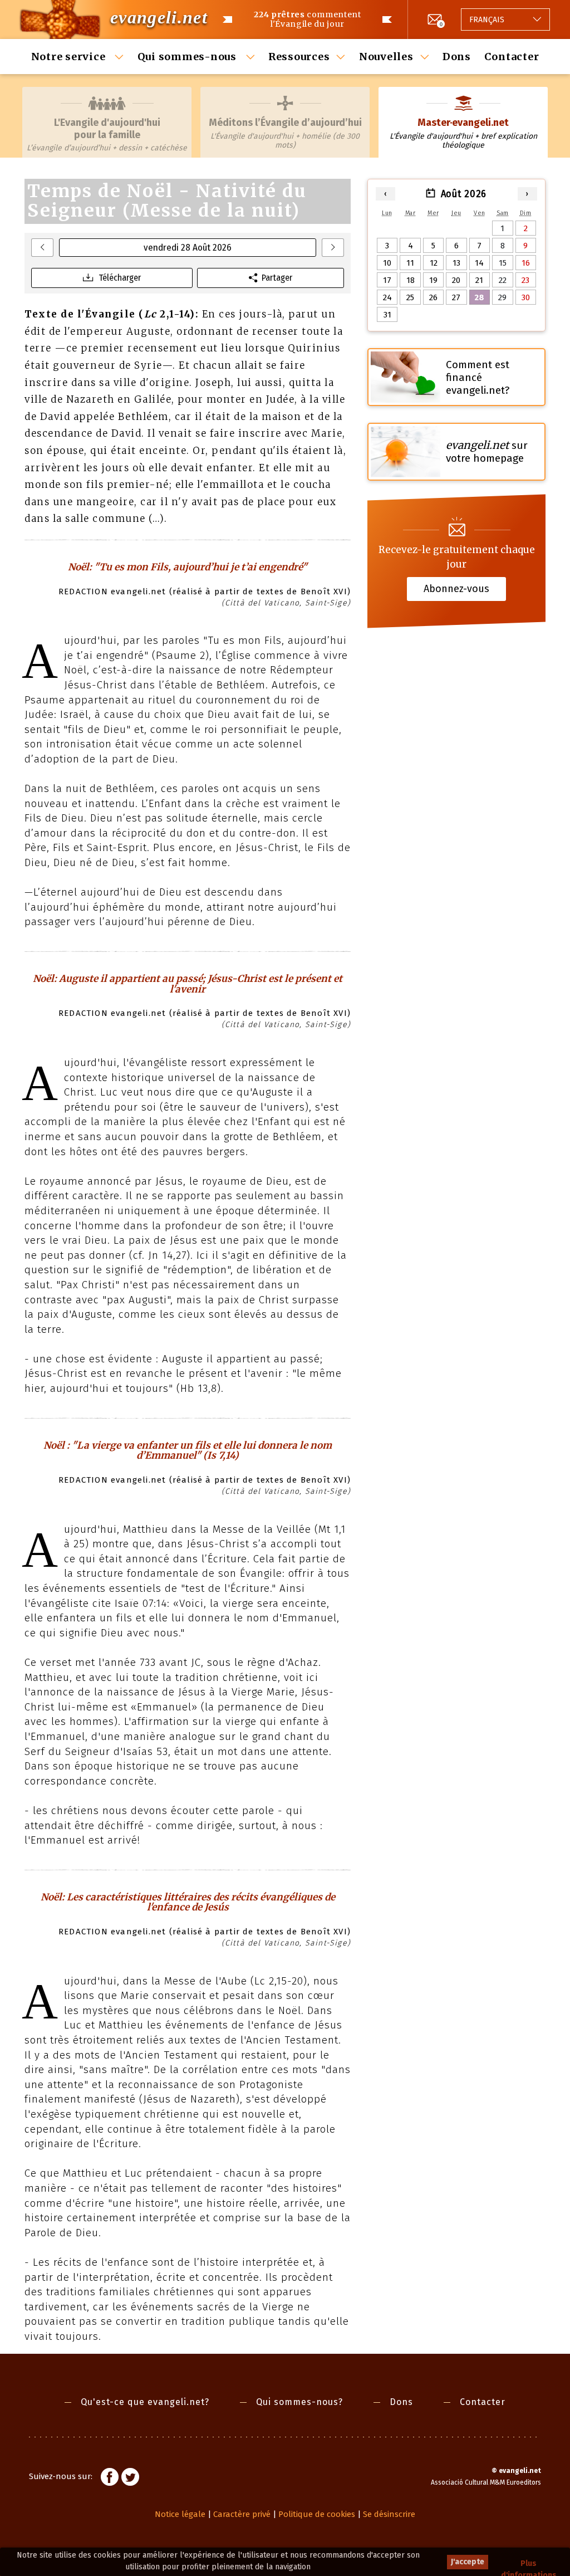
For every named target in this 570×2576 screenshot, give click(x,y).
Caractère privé (242, 2514)
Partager (277, 278)
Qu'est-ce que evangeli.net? (145, 2402)
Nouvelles (386, 57)
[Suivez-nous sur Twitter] (130, 2479)
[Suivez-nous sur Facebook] (110, 2479)
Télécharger (120, 278)
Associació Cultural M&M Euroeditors (486, 2482)
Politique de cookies (317, 2514)
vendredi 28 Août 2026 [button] (188, 248)
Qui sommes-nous (188, 57)
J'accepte (468, 2562)
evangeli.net (159, 17)
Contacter (512, 57)
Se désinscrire (389, 2514)
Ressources (299, 57)
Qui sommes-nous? (299, 2402)
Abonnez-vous (456, 589)
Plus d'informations (529, 2564)
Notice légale (180, 2514)
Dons (457, 57)
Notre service (70, 57)
